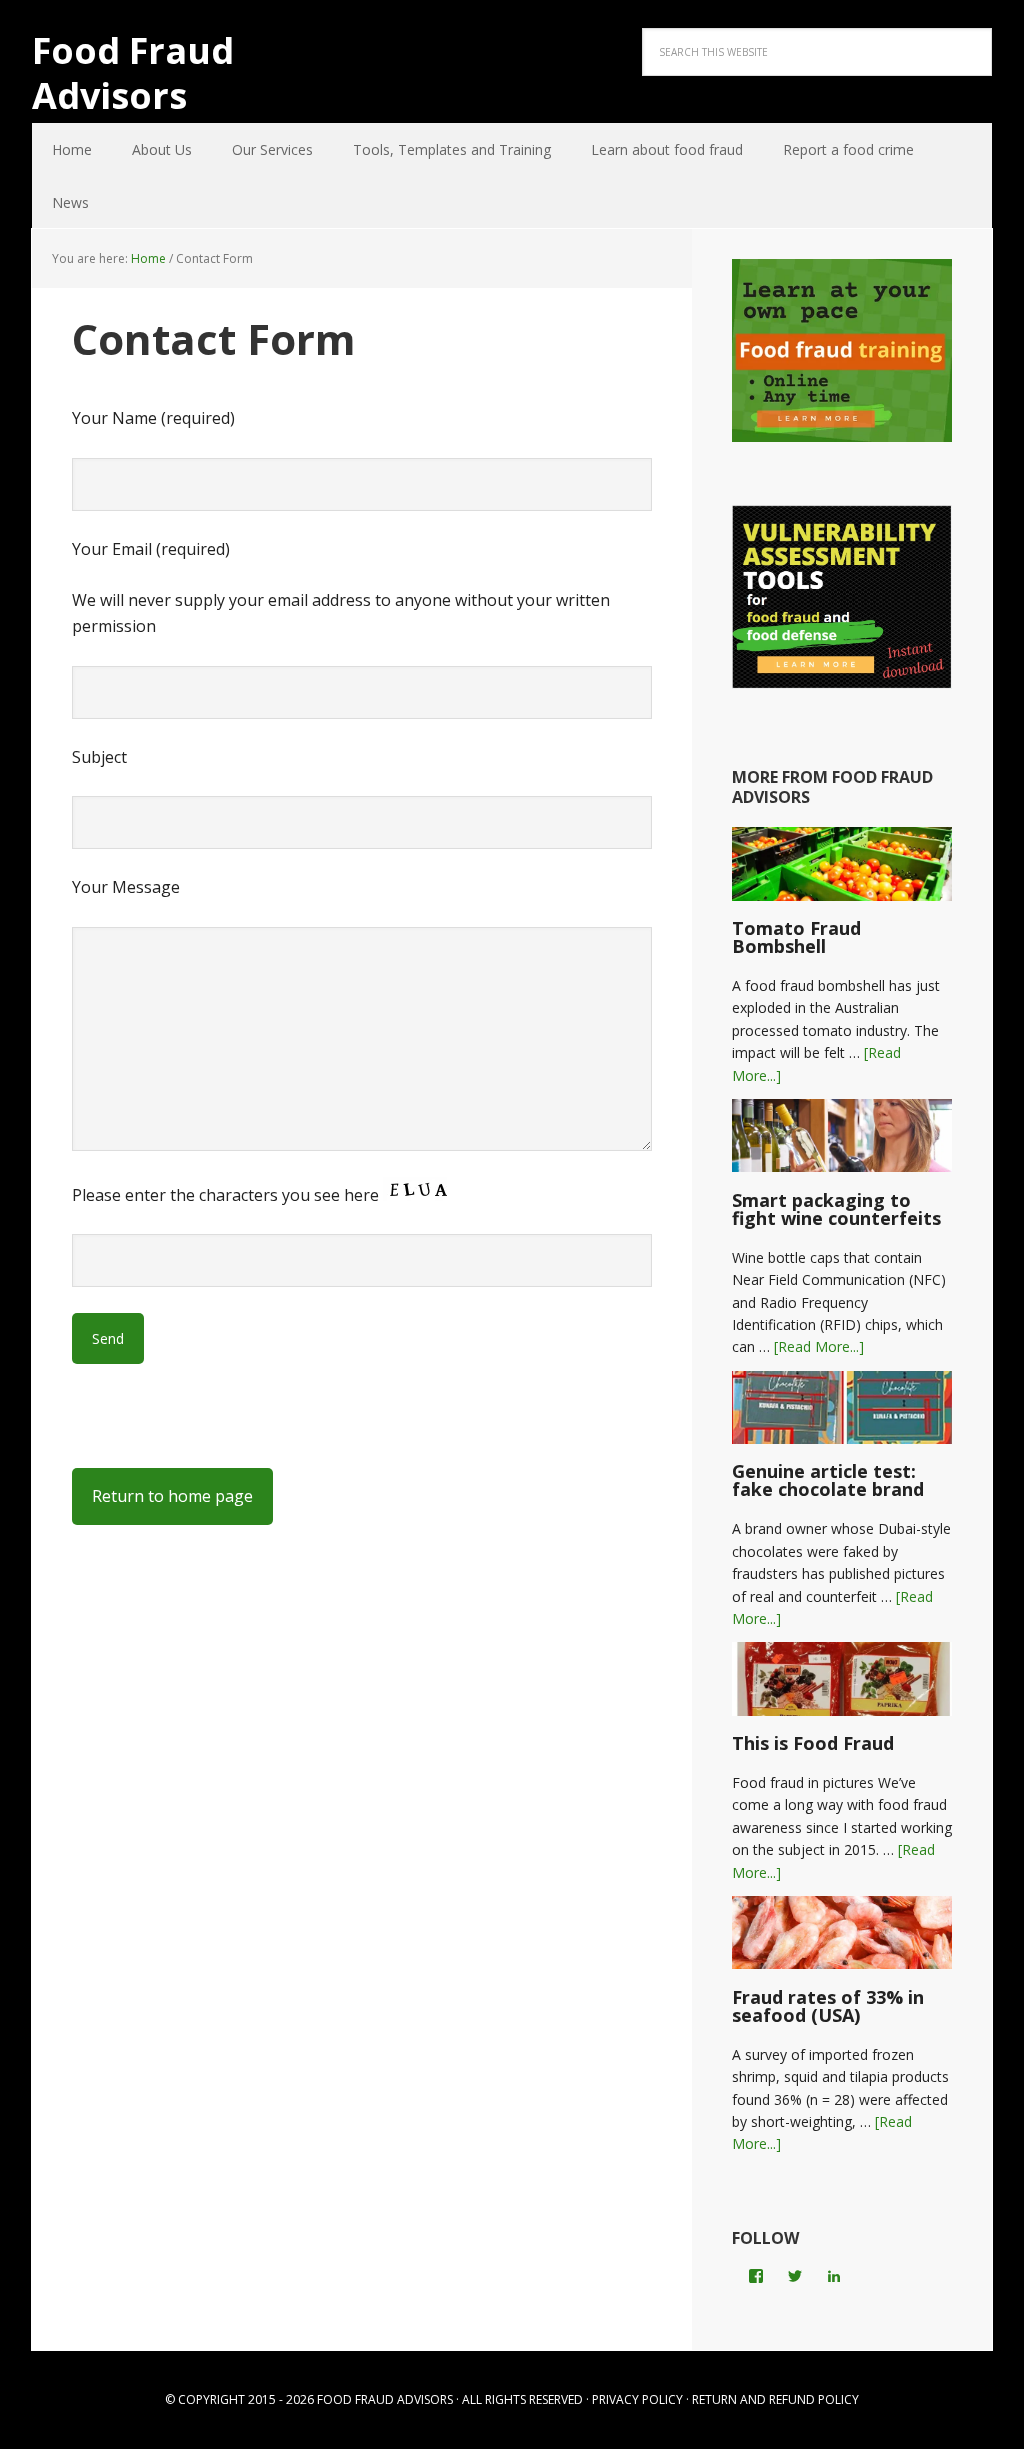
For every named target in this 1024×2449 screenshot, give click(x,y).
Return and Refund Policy (775, 2399)
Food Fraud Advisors (133, 72)
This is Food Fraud (813, 1743)
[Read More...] (819, 1346)
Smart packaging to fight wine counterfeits (836, 1209)
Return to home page (172, 1496)
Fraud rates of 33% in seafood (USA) (828, 2006)
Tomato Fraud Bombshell (796, 937)
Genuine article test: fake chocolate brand (828, 1480)
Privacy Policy (637, 2399)
